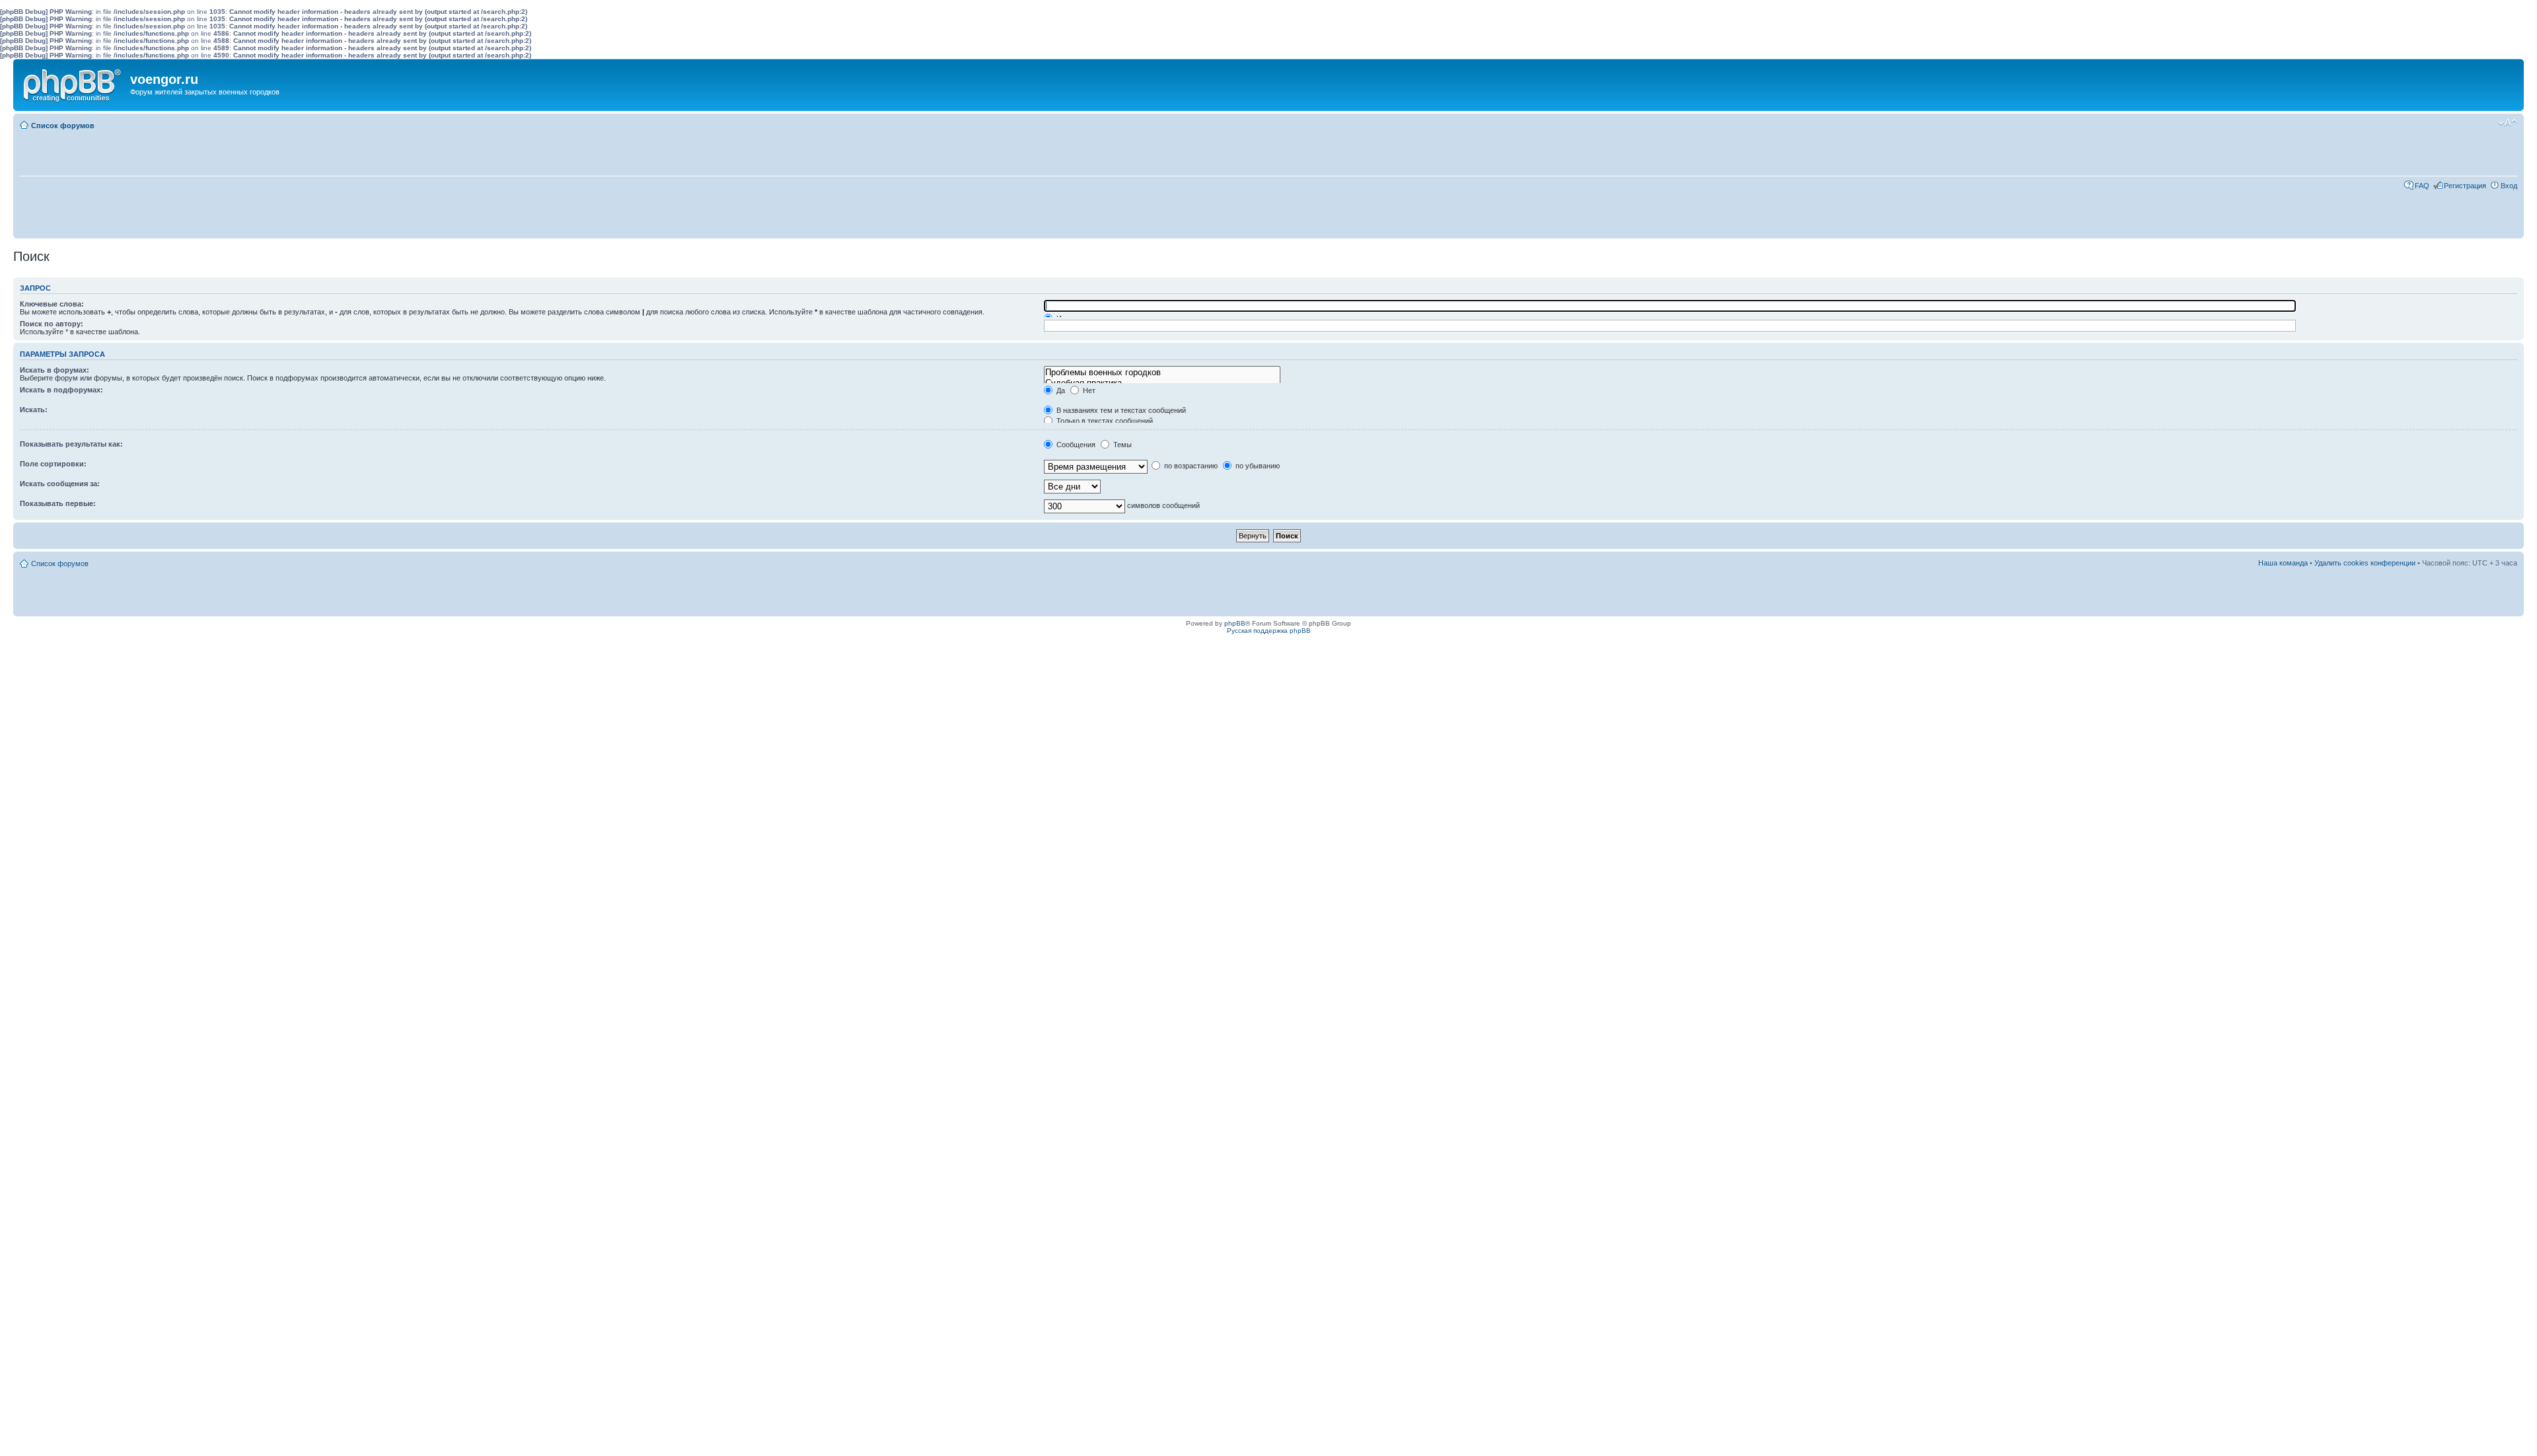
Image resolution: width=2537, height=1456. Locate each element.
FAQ (2422, 186)
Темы (1121, 445)
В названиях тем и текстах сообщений (1120, 410)
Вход (2509, 186)
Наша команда (2283, 563)
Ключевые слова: (52, 304)
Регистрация (2465, 186)
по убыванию (1257, 466)
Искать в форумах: (55, 370)
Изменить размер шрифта (2508, 123)
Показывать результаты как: (71, 444)
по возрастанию (1190, 466)
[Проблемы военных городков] (1162, 373)
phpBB (1235, 623)
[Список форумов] (73, 83)
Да (1060, 390)
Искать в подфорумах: (61, 390)
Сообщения (1075, 445)
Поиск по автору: (52, 324)
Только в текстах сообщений (1104, 421)
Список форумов (63, 126)
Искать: (34, 410)
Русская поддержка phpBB (1269, 631)
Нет (1088, 390)
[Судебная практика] (1162, 383)
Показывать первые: (58, 503)
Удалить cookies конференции (2365, 563)
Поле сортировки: (53, 464)
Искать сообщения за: (60, 484)
